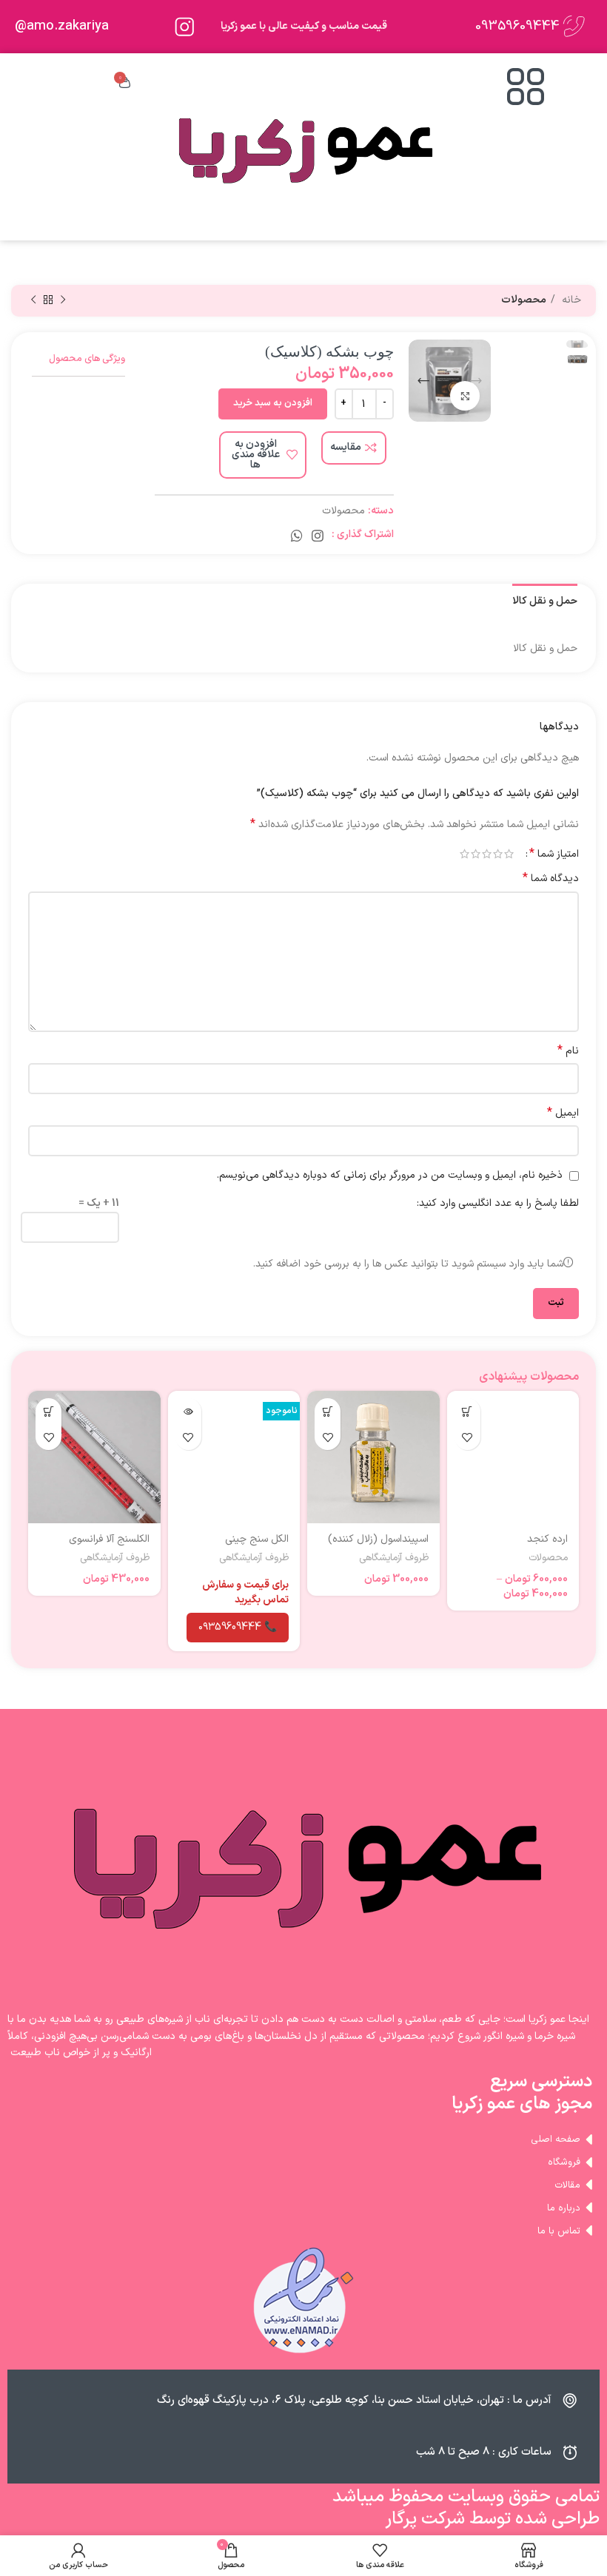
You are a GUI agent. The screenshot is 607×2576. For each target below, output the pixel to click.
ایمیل (563, 1113)
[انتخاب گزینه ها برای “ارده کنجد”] (467, 1411)
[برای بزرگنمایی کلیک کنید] (465, 396)
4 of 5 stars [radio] (476, 854)
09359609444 (517, 26)
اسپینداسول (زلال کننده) (378, 1539)
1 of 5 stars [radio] (509, 854)
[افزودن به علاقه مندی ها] (467, 1437)
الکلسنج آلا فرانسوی (109, 1539)
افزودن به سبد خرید (273, 403)
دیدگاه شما (551, 879)
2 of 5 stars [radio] (498, 854)
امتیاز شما (554, 854)
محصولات (524, 300)
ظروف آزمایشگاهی (394, 1558)
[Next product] (33, 300)
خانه (570, 300)
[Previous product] (63, 300)
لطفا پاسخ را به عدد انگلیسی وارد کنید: (498, 1203)
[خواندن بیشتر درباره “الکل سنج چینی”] (188, 1411)
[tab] (545, 600)
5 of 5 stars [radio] (465, 854)
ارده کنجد (547, 1539)
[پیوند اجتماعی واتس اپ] (297, 536)
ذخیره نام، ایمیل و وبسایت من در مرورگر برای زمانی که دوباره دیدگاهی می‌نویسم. (390, 1175)
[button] (328, 1411)
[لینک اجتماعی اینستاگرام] (318, 536)
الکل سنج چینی (257, 1539)
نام (568, 1051)
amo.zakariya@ (62, 26)
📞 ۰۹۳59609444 (238, 1627)
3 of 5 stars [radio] (487, 854)
